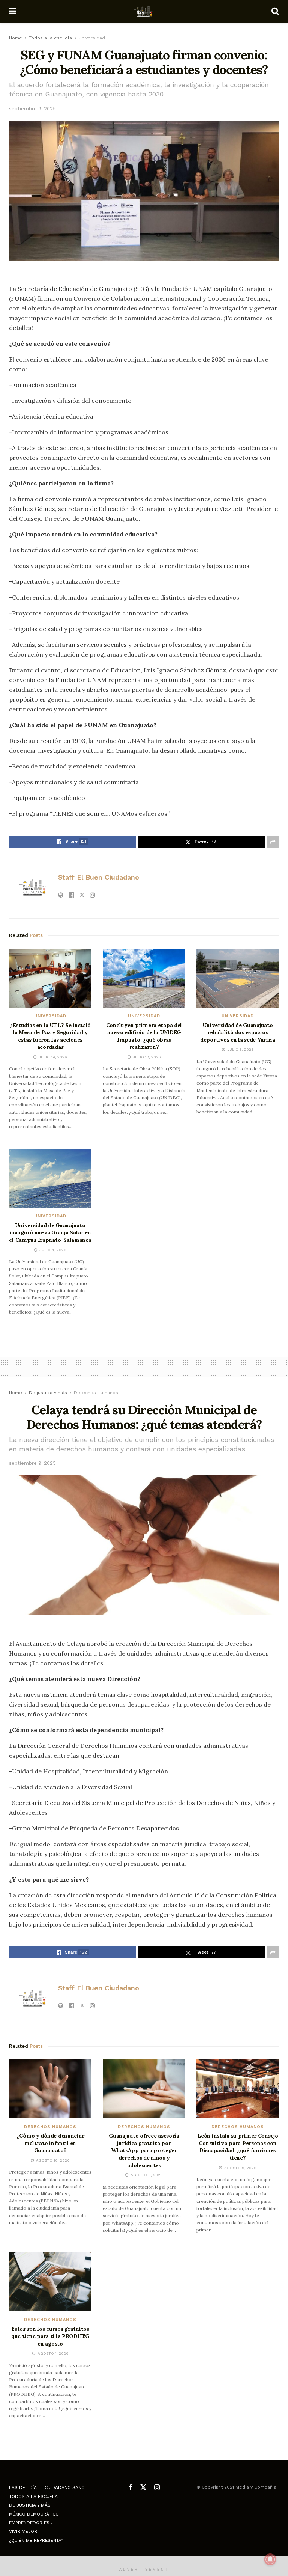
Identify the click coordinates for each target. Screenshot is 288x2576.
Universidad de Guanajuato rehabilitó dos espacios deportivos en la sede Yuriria (238, 1033)
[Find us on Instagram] (157, 2488)
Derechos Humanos (96, 1393)
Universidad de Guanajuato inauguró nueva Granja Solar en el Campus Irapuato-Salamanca (50, 1233)
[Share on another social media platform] (273, 842)
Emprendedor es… (31, 2523)
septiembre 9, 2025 (32, 109)
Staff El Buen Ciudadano (99, 877)
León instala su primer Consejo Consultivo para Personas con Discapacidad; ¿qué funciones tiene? (238, 2147)
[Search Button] (275, 11)
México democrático (34, 2514)
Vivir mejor (23, 2531)
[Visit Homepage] (144, 11)
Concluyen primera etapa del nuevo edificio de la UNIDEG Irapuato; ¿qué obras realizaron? (144, 1036)
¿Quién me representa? (36, 2540)
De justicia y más (48, 1393)
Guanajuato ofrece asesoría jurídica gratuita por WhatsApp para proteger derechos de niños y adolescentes (144, 2150)
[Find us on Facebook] (130, 2488)
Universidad (92, 38)
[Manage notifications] (270, 2559)
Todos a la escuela (50, 38)
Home (16, 38)
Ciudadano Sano (65, 2487)
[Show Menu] (13, 11)
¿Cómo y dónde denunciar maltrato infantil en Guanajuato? (50, 2143)
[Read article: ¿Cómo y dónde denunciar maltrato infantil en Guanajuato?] (50, 2089)
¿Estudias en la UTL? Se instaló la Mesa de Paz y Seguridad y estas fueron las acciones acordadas (50, 1036)
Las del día (23, 2487)
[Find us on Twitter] (143, 2487)
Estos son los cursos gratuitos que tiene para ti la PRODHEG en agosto (50, 2336)
